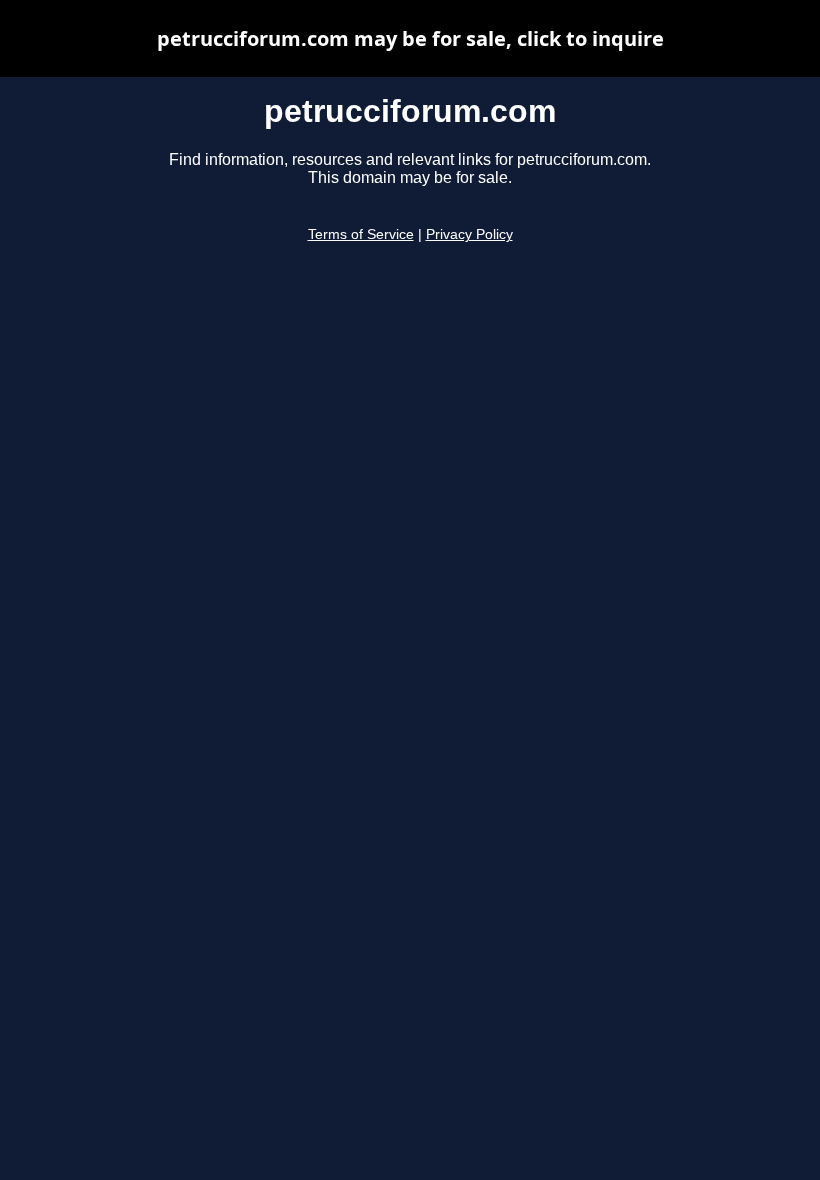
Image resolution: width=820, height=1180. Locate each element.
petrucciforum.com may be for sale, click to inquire (410, 38)
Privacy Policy (469, 234)
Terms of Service (361, 234)
